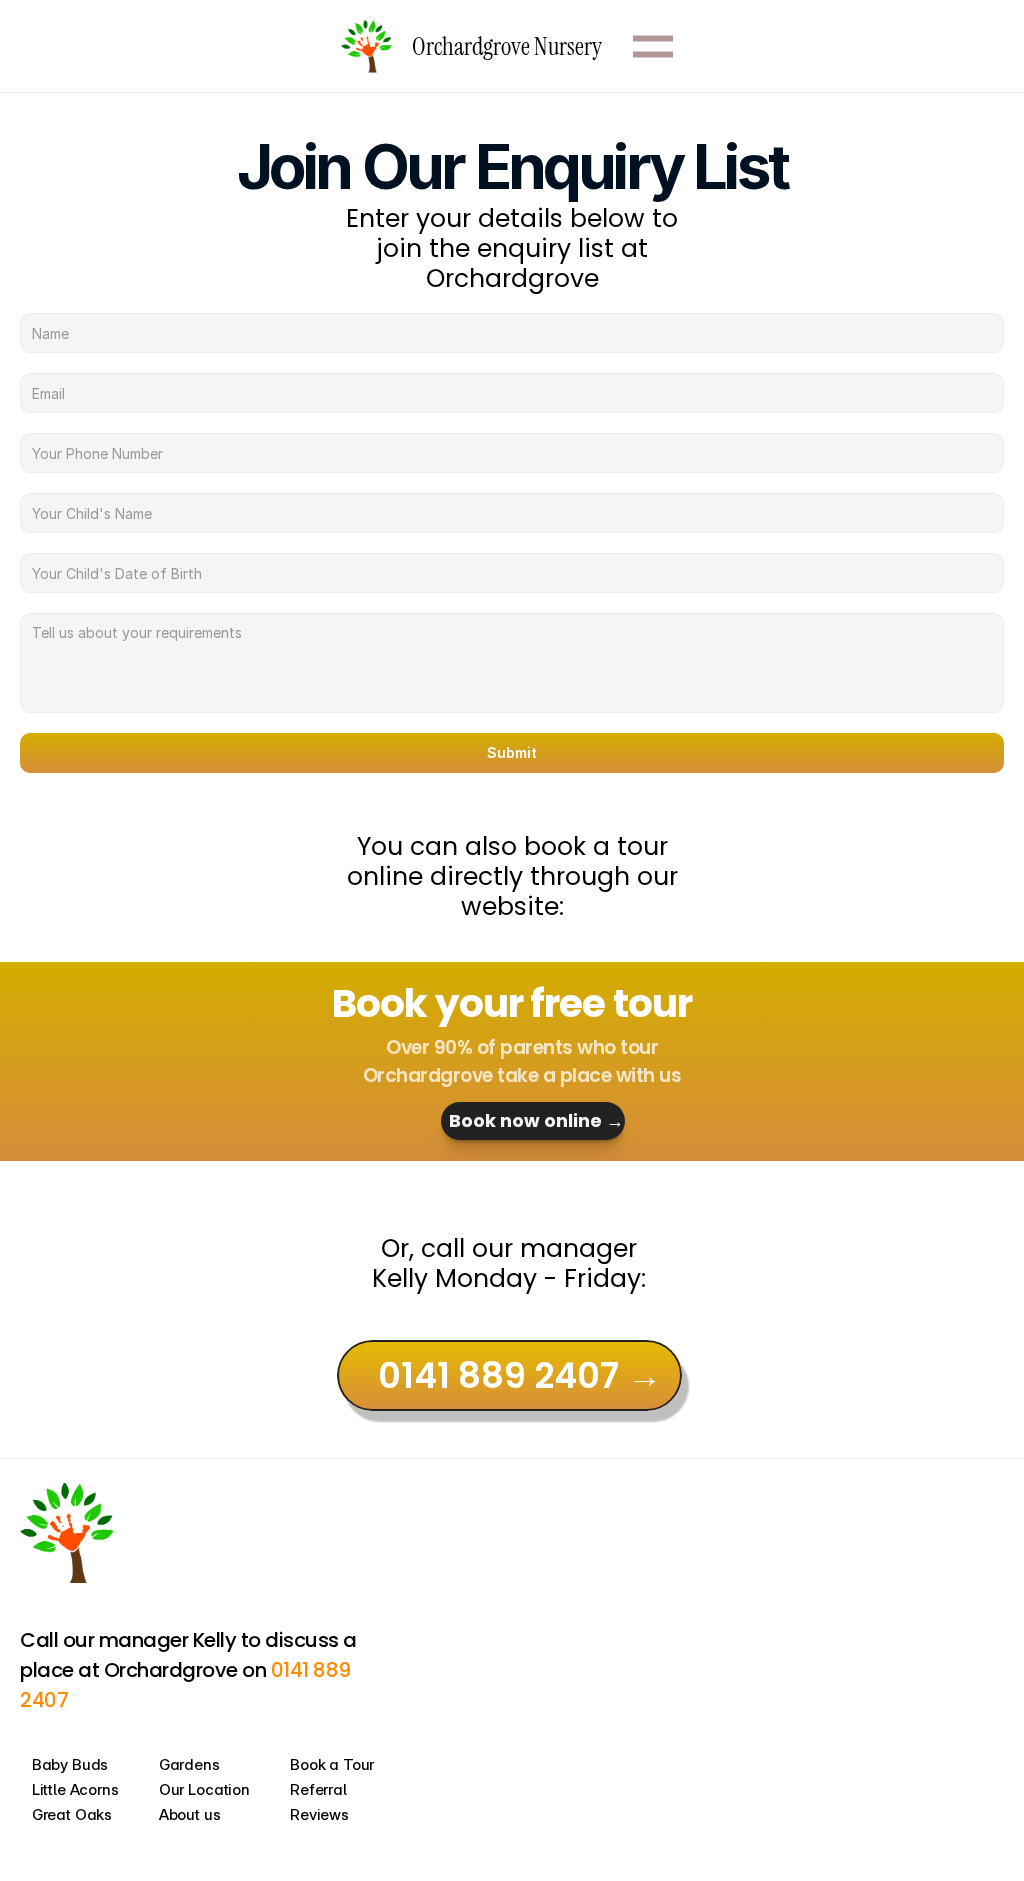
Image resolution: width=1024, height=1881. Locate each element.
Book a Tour (332, 1764)
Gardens (189, 1764)
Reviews (319, 1814)
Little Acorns (75, 1789)
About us (190, 1814)
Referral (318, 1789)
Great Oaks (72, 1814)
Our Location (204, 1789)
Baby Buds (70, 1764)
